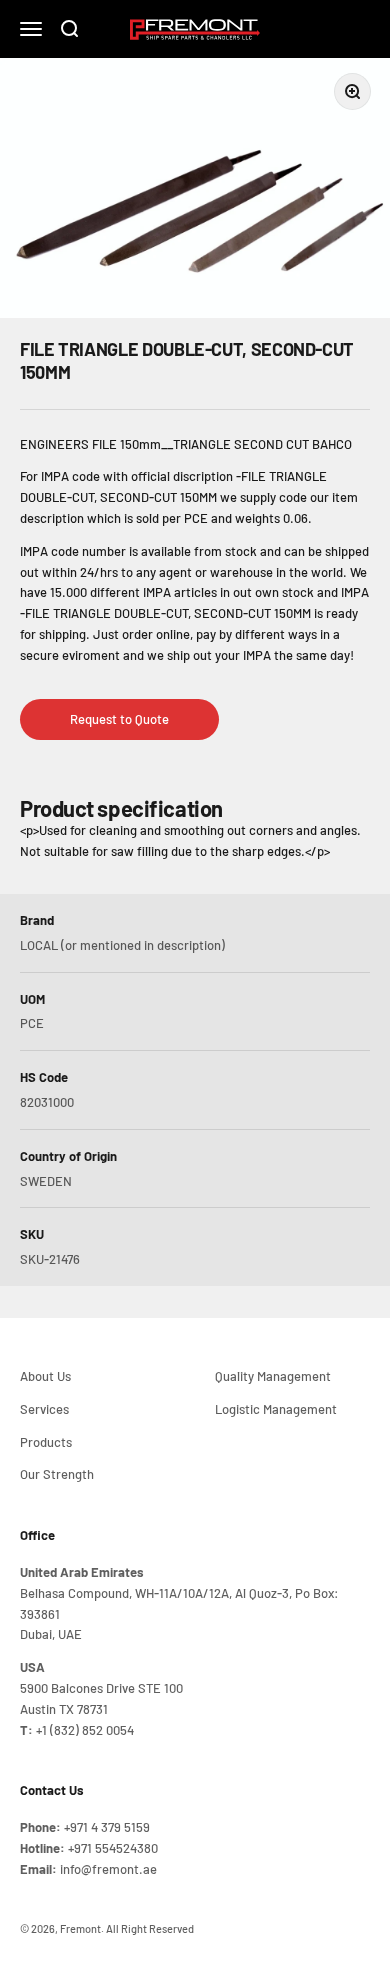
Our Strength (57, 1474)
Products (46, 1442)
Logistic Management (276, 1409)
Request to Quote (119, 719)
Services (44, 1409)
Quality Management (273, 1376)
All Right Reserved (150, 1928)
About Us (45, 1376)
